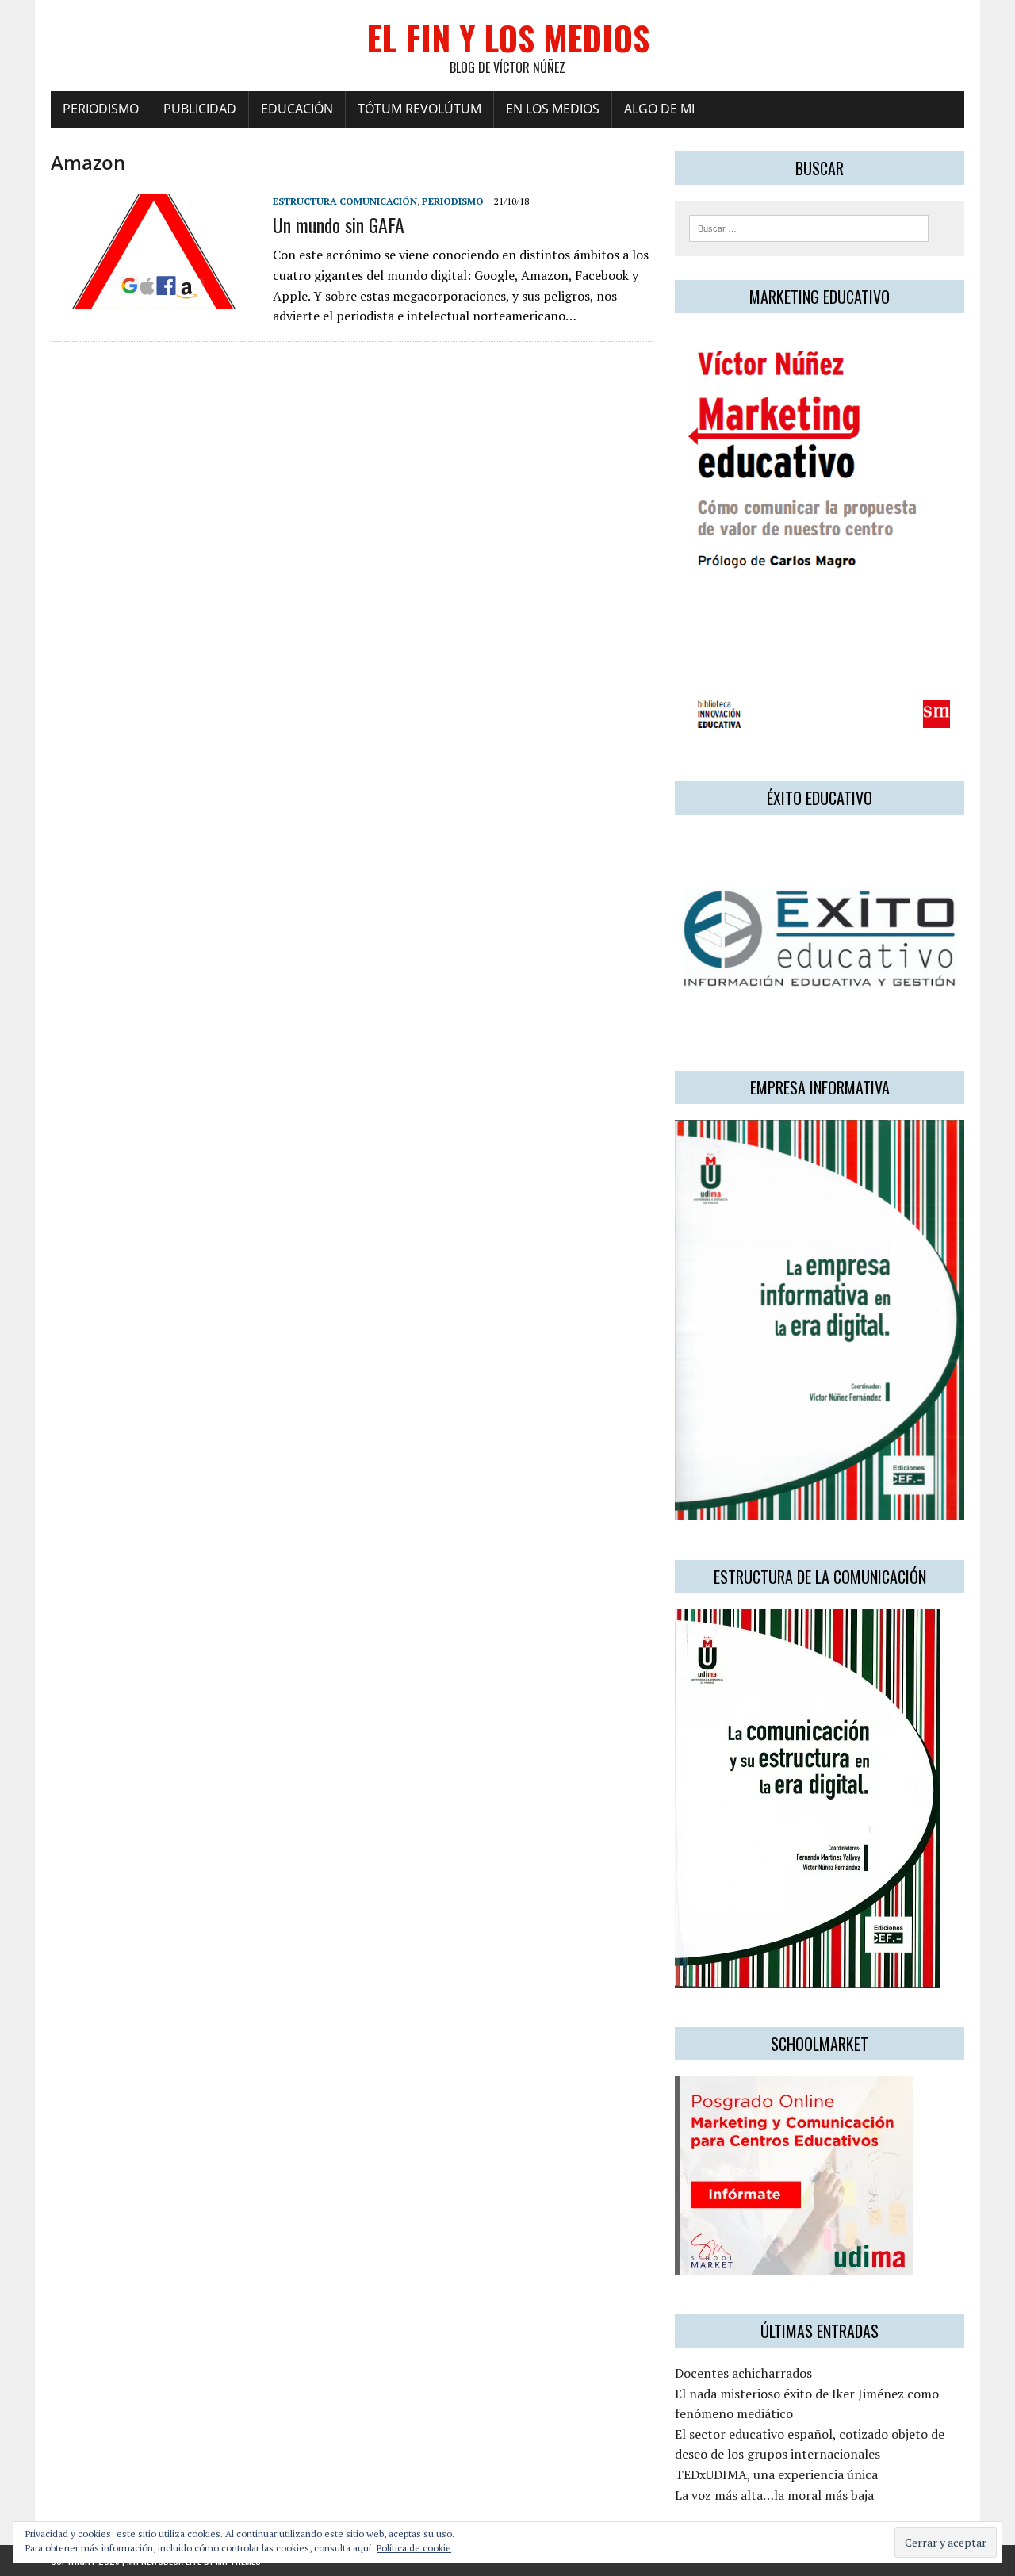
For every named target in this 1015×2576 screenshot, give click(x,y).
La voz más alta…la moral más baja (774, 2495)
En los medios (553, 109)
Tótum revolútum (419, 109)
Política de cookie (414, 2548)
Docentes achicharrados (743, 2373)
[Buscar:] (809, 227)
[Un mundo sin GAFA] (154, 298)
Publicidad (200, 109)
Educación (297, 109)
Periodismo (101, 109)
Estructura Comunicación (345, 201)
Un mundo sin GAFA (339, 224)
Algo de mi (659, 109)
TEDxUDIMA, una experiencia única (776, 2474)
